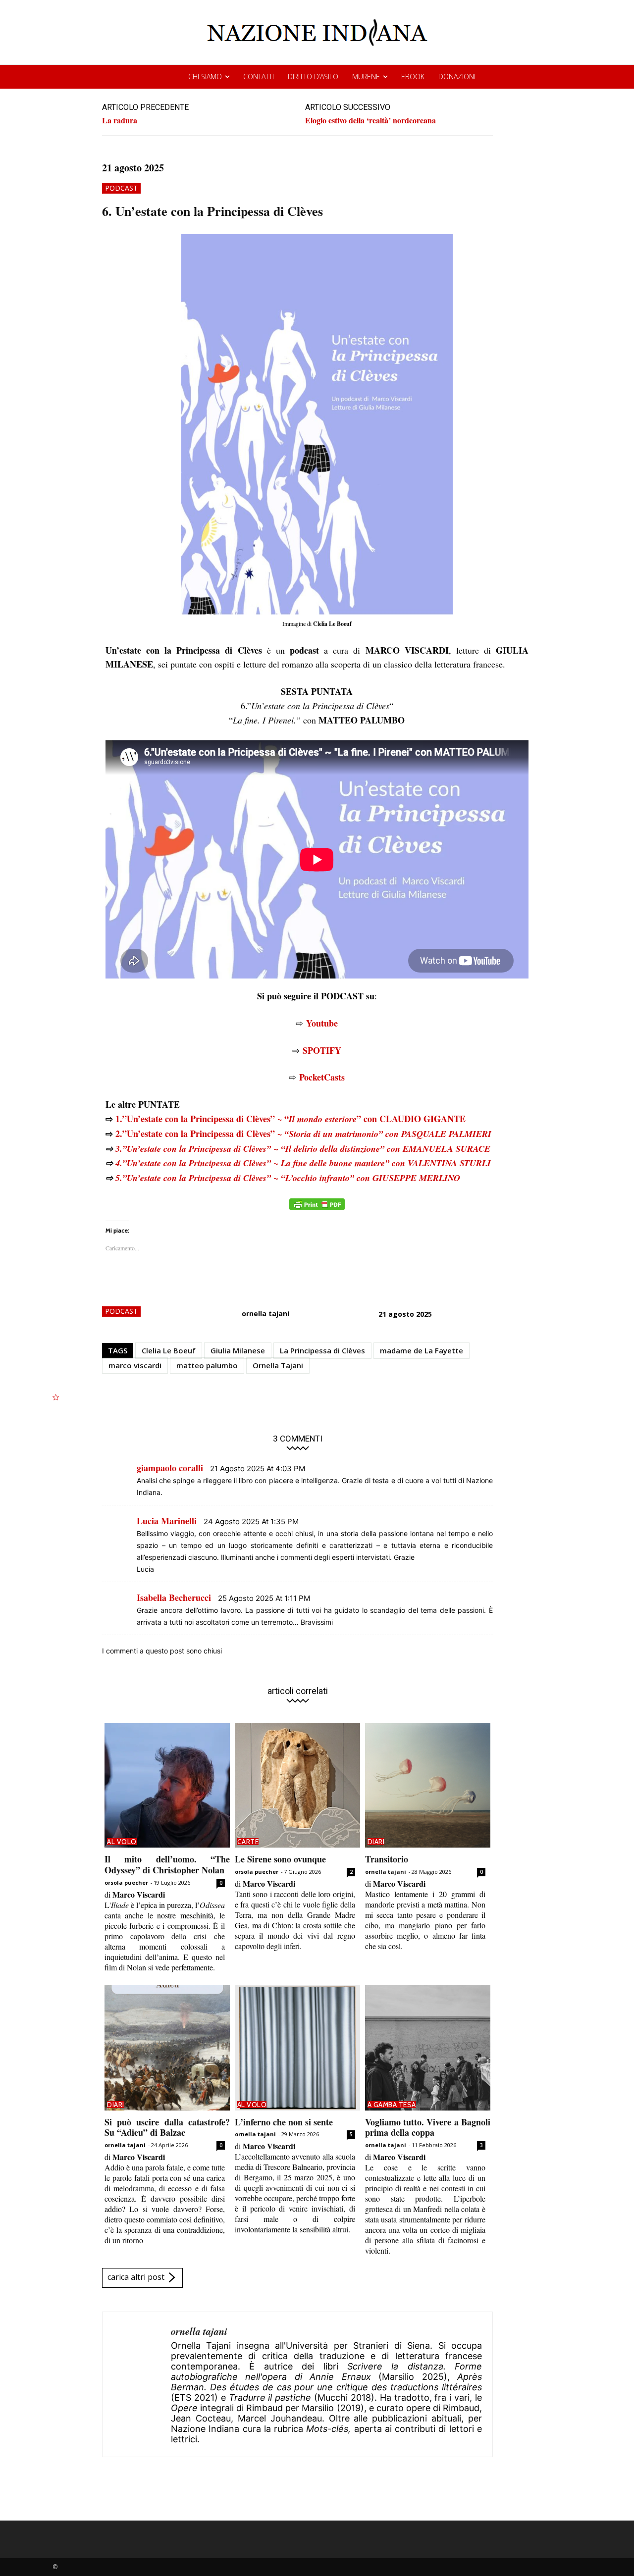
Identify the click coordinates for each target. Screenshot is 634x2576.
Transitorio (387, 1859)
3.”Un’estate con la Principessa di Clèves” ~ (303, 1149)
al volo (122, 1842)
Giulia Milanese (238, 1350)
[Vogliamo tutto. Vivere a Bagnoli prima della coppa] (428, 2048)
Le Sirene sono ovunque (280, 1859)
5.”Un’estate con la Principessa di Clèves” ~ (288, 1178)
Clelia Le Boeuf (169, 1350)
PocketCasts (322, 1077)
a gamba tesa (392, 2105)
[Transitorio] (428, 1785)
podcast (121, 188)
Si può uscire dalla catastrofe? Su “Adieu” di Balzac (167, 2127)
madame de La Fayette (422, 1350)
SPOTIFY (322, 1050)
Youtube (322, 1023)
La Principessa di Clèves (322, 1350)
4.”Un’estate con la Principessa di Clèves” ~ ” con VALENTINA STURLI (303, 1163)
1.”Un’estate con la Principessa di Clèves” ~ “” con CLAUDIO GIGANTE (291, 1119)
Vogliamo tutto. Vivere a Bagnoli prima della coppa (428, 2127)
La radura (120, 120)
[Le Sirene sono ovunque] (297, 1785)
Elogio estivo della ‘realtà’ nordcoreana (370, 120)
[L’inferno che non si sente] (297, 2048)
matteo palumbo (207, 1365)
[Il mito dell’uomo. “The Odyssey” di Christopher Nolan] (167, 1785)
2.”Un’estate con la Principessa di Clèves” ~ (303, 1133)
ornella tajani (265, 1314)
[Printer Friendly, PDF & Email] (317, 1210)
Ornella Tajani (278, 1365)
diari (376, 1842)
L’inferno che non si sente (284, 2122)
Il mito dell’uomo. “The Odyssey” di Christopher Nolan (167, 1864)
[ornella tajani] (137, 2384)
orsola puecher (126, 1882)
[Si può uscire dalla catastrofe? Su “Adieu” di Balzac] (167, 2048)
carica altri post (136, 2277)
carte (248, 1842)
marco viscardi (135, 1365)
